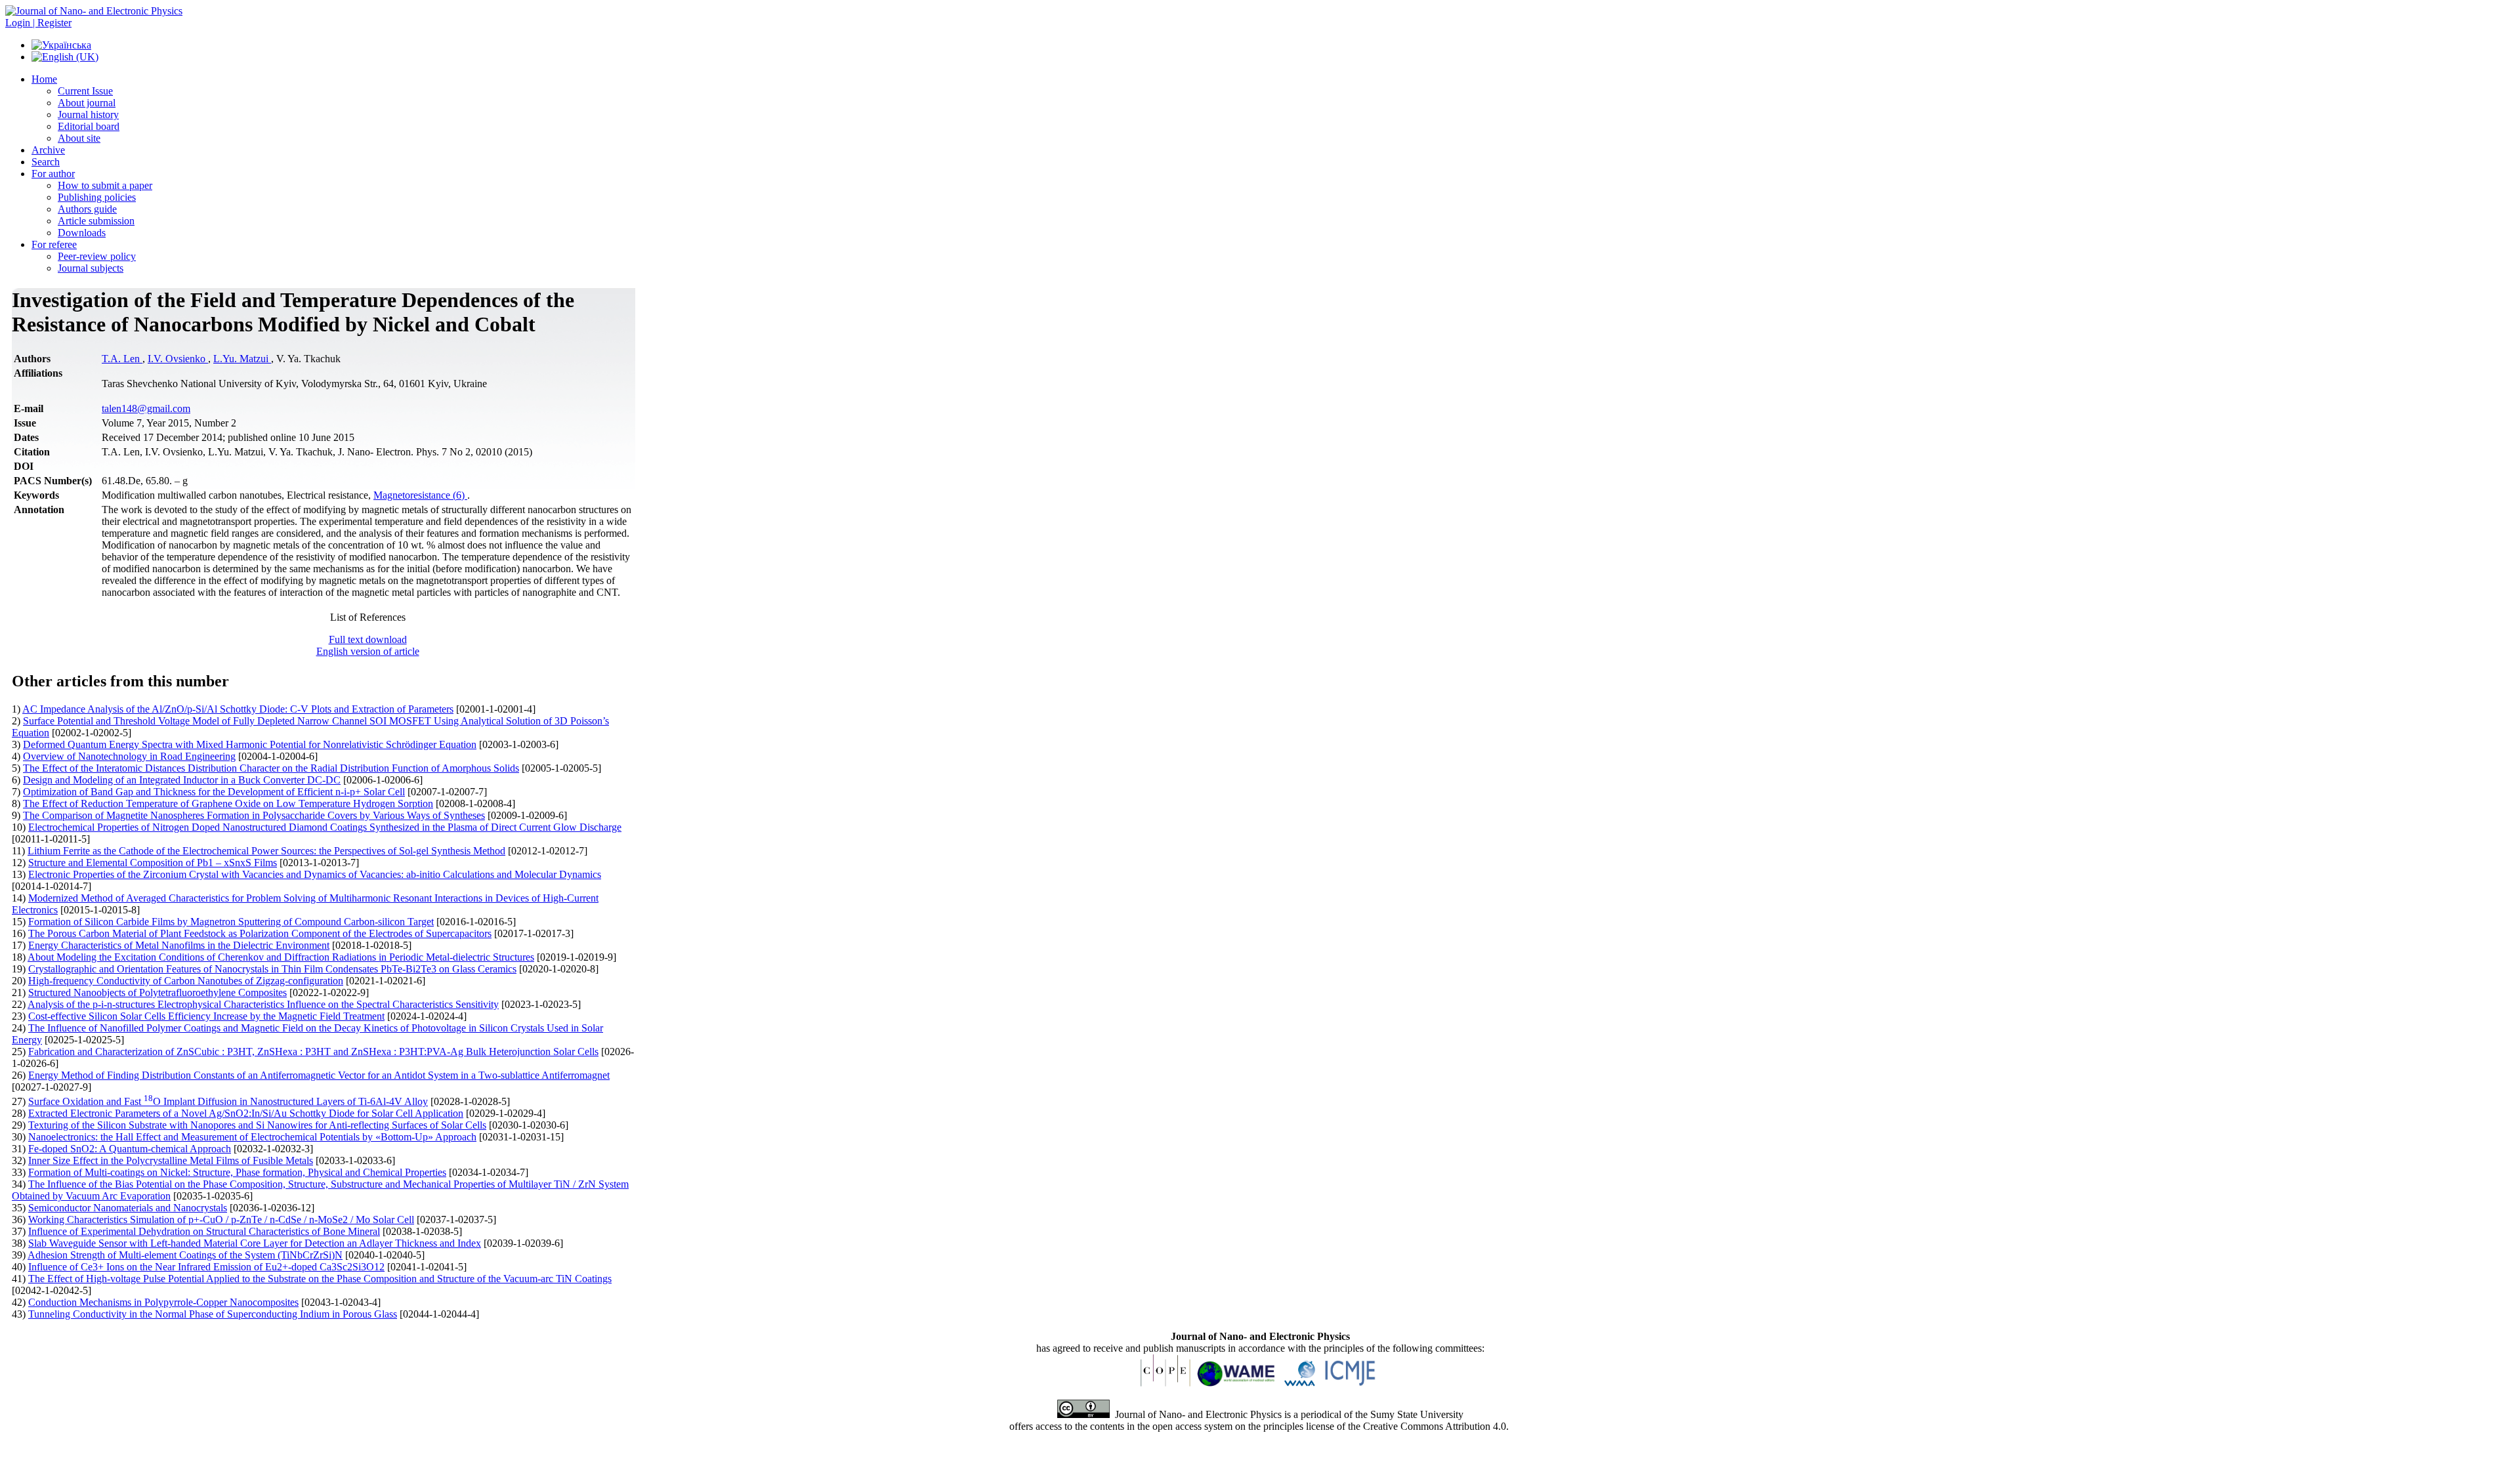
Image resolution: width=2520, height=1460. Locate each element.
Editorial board (89, 126)
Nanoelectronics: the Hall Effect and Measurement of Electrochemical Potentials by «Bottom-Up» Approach (252, 1137)
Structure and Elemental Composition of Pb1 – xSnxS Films (153, 863)
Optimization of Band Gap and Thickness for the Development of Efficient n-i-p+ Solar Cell (214, 792)
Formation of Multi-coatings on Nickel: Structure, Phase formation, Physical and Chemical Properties (237, 1172)
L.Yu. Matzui (242, 359)
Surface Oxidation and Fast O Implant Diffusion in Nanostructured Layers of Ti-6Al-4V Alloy (228, 1101)
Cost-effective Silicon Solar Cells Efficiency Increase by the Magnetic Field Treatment (206, 1016)
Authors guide (87, 209)
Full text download (368, 639)
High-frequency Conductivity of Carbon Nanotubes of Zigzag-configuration (186, 981)
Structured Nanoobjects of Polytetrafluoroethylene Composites (157, 992)
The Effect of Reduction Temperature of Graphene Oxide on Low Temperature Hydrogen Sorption (228, 803)
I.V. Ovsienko (178, 359)
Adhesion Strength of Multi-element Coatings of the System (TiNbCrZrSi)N (185, 1255)
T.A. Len (122, 359)
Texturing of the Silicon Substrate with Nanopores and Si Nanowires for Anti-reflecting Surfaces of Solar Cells (257, 1125)
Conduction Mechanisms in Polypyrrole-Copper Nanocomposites (163, 1302)
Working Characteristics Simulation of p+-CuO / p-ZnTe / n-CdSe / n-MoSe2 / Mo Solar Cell (221, 1220)
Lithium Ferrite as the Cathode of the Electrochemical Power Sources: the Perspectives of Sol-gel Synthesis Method (266, 851)
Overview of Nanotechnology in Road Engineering (129, 756)
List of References (368, 617)
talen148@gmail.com (146, 408)
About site (79, 138)
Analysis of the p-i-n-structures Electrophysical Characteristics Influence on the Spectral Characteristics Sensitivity (263, 1004)
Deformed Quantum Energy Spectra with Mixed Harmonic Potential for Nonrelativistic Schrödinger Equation (250, 744)
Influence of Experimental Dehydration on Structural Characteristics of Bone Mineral (204, 1231)
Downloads (82, 233)
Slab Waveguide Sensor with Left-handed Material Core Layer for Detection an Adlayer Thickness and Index (255, 1243)
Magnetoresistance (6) (420, 495)
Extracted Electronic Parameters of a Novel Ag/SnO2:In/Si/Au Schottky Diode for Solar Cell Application (246, 1113)
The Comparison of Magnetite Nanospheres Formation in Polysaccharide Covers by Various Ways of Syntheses (254, 815)
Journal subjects (91, 268)
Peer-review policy (97, 256)
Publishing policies (97, 197)
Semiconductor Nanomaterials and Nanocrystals (128, 1208)
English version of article (368, 651)
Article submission (96, 221)
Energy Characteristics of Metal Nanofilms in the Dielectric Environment (179, 945)
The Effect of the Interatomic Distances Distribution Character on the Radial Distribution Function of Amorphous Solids (271, 768)
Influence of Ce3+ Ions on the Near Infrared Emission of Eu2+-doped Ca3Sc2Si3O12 (206, 1267)
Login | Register (38, 23)
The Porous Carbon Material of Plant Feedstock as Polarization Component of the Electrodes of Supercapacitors (260, 933)
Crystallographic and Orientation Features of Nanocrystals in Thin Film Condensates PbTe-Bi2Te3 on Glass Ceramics (272, 969)
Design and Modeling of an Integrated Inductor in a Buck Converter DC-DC (182, 780)
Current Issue (85, 91)
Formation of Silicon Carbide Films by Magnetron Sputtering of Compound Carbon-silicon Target (231, 922)
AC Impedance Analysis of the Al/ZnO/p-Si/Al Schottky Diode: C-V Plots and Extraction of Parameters (238, 709)
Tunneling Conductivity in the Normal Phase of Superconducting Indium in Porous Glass (213, 1314)
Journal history (88, 115)
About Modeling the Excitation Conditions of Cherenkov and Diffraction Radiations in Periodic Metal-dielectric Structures (281, 957)
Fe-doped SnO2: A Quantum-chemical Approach (130, 1149)
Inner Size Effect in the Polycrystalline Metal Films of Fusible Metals (171, 1160)
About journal (87, 103)
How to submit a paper (105, 185)
